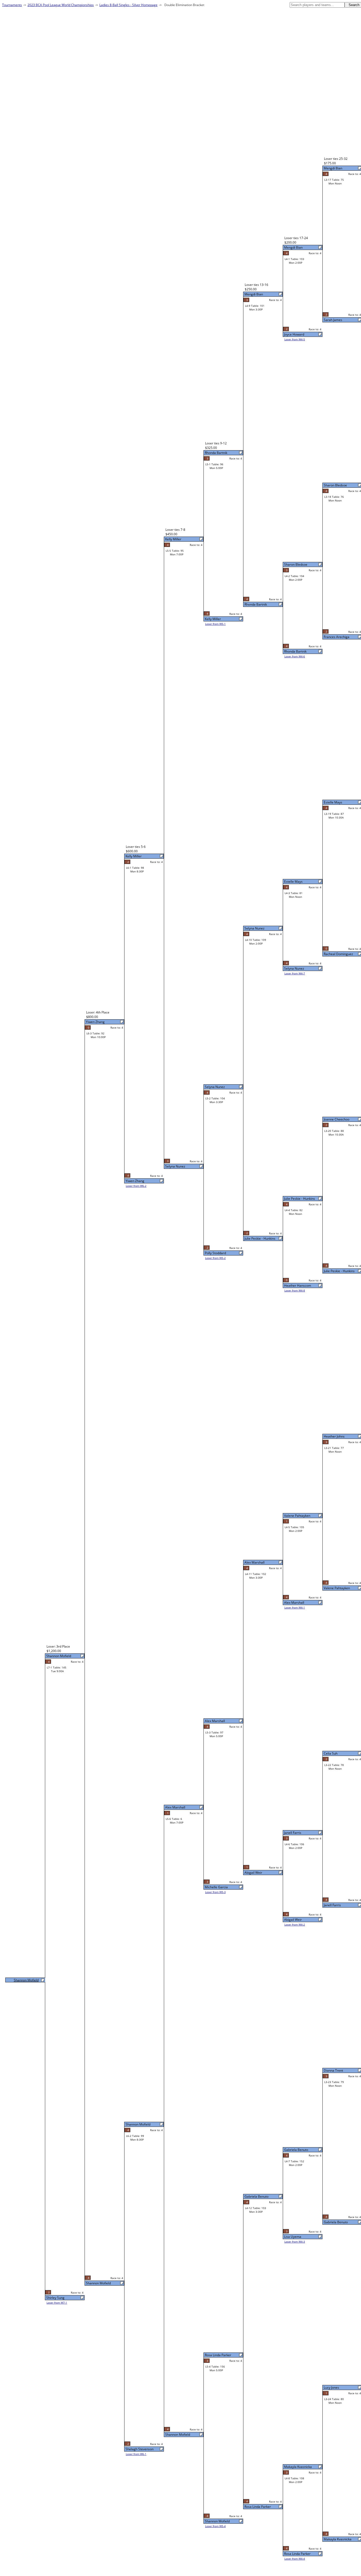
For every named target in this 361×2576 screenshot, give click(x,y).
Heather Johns (334, 1436)
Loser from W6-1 (136, 2454)
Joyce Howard (294, 334)
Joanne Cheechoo (337, 1119)
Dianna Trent (333, 2070)
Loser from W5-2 (215, 1258)
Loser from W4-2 (295, 1924)
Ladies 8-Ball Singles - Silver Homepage (128, 5)
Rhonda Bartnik (295, 651)
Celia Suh (331, 1753)
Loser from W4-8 (295, 1290)
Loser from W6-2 (136, 1186)
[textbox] (317, 5)
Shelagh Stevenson (140, 2449)
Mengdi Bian (333, 168)
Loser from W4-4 (295, 2559)
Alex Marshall (294, 1603)
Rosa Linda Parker (297, 2554)
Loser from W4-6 (295, 656)
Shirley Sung (55, 2298)
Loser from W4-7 (295, 973)
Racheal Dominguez (338, 954)
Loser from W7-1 (57, 2303)
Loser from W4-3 (295, 2242)
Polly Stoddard (215, 1253)
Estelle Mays (333, 802)
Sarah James (333, 320)
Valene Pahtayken (337, 1588)
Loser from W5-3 (215, 1892)
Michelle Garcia (216, 1887)
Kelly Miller (213, 619)
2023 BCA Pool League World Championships (61, 5)
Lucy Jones (331, 2387)
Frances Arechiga (337, 637)
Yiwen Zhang (135, 1181)
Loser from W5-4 (215, 2526)
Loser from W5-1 (215, 624)
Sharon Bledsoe (335, 485)
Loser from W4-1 (295, 1607)
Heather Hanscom (298, 1285)
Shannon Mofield (217, 2521)
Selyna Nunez (294, 968)
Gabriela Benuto (336, 2222)
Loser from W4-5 (295, 339)
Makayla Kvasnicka (338, 2539)
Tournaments (12, 5)
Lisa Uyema (293, 2237)
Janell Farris (332, 1905)
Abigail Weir (293, 1920)
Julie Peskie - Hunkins (339, 1271)
